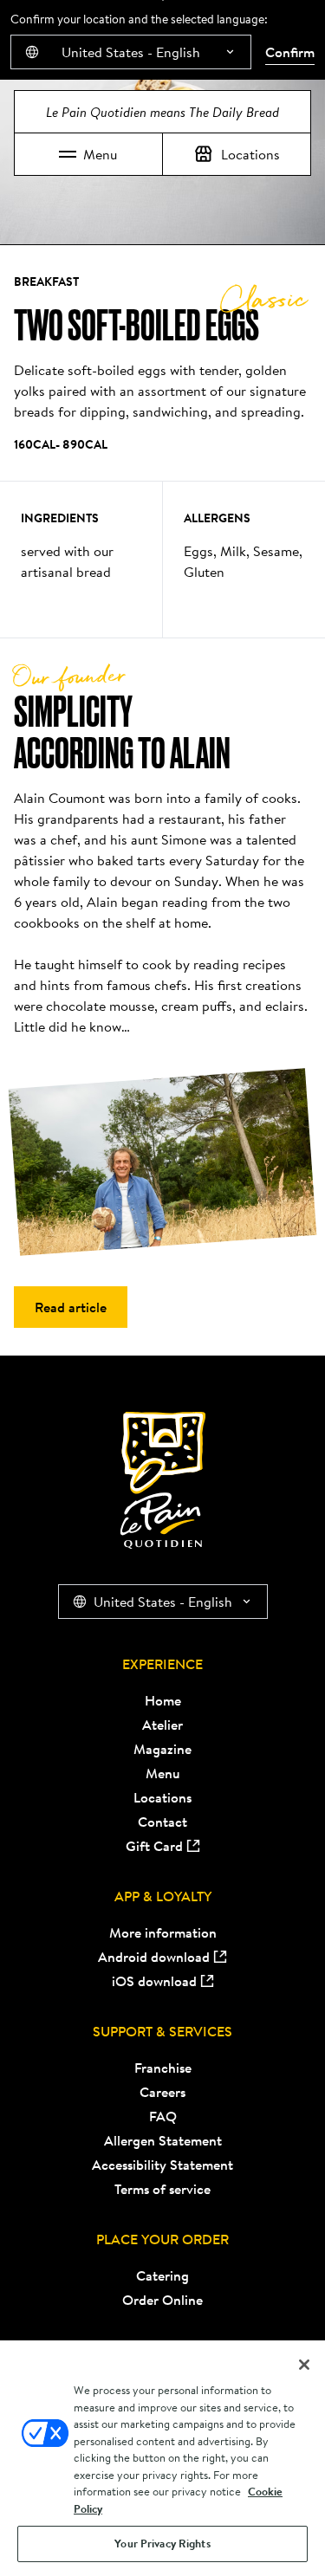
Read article (71, 1307)
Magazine (162, 1749)
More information (163, 1932)
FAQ (163, 2116)
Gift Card (154, 1846)
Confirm (290, 52)
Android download (154, 1957)
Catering (162, 2275)
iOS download (154, 1981)
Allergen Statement (163, 2140)
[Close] (304, 2365)
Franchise (163, 2068)
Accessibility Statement (162, 2165)
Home (163, 1700)
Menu (100, 154)
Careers (162, 2092)
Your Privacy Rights (162, 2544)
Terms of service (162, 2189)
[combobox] (131, 52)
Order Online (162, 2300)
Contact (162, 1822)
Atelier (162, 1725)
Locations (250, 154)
